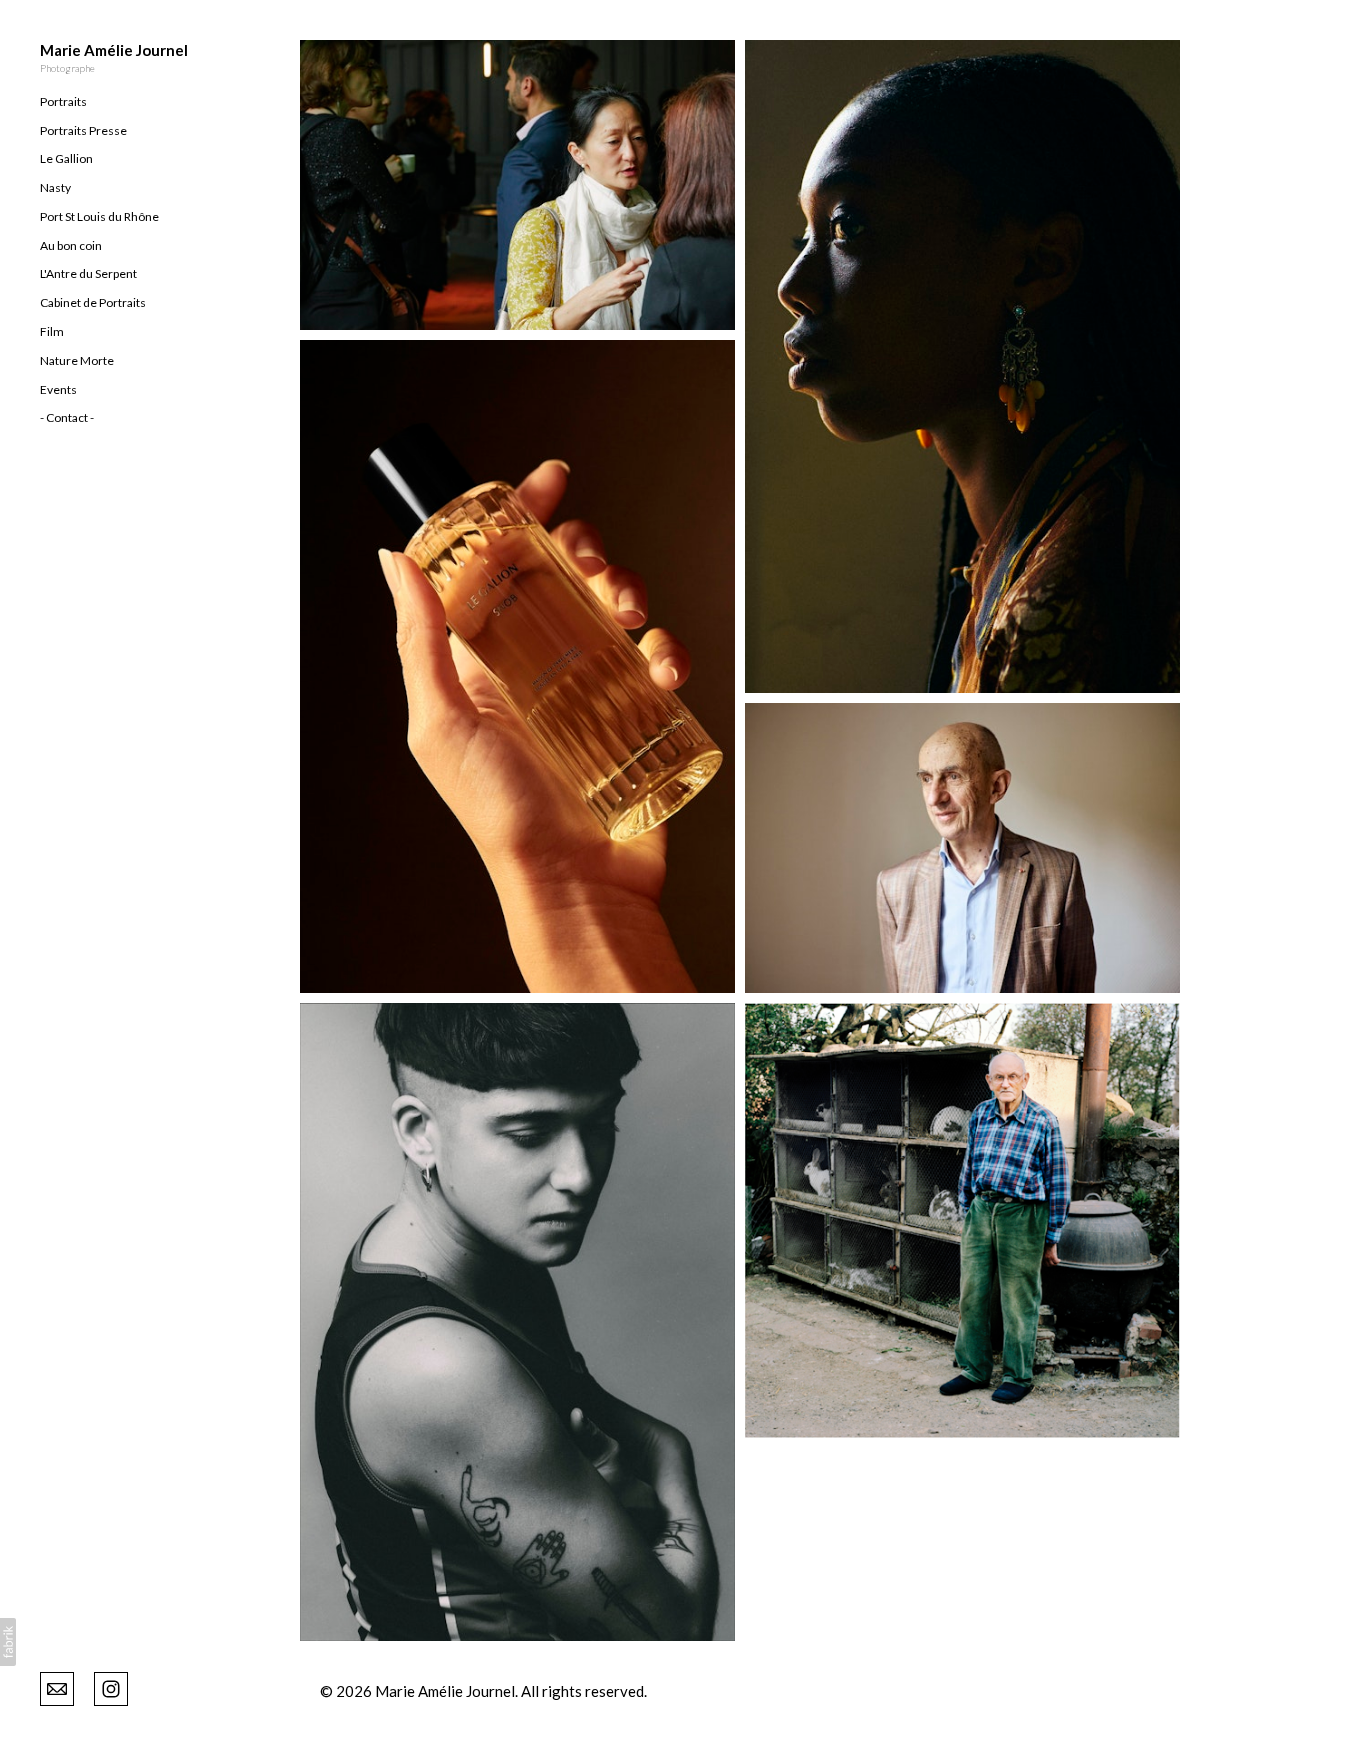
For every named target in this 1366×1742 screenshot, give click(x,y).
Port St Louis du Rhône (99, 216)
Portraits (63, 101)
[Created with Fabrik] (8, 1642)
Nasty (55, 187)
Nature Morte (77, 360)
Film (52, 331)
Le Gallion (66, 158)
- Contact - (67, 417)
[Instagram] (111, 1687)
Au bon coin (71, 245)
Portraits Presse (83, 130)
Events (58, 389)
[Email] (57, 1687)
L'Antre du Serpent (88, 273)
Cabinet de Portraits (93, 302)
